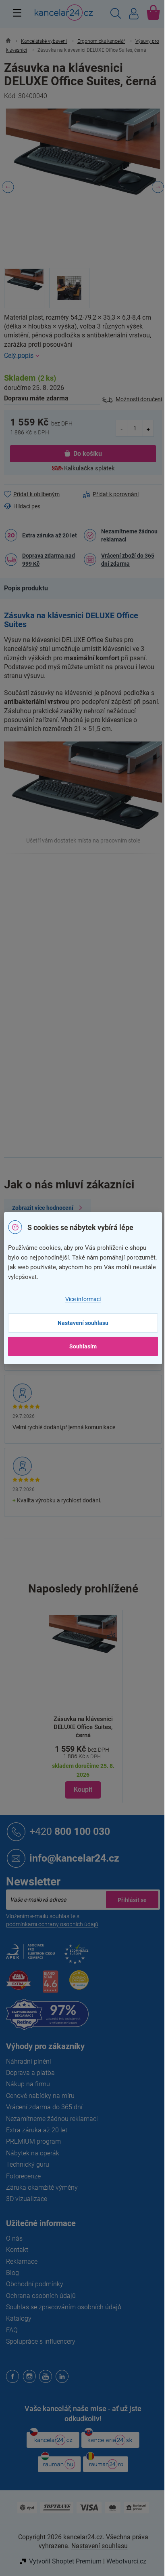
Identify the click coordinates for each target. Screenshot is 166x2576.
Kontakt (17, 2250)
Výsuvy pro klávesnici (111, 890)
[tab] (30, 588)
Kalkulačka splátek (89, 468)
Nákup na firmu (28, 2084)
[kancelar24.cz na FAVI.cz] (19, 1985)
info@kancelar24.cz (74, 1858)
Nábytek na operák (33, 2153)
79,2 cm (93, 1076)
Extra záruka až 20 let (50, 535)
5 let (89, 975)
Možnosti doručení (139, 399)
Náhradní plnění (29, 2061)
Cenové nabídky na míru (40, 2096)
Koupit (83, 1789)
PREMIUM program (33, 2141)
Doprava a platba (30, 2073)
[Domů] (13, 41)
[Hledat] (116, 15)
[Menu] (17, 13)
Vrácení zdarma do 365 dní (44, 2107)
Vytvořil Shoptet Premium (65, 2561)
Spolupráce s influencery (41, 2341)
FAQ (12, 2330)
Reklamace (22, 2261)
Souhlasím (83, 1346)
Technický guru (28, 2164)
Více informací (83, 1299)
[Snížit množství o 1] (122, 429)
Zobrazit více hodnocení (43, 1208)
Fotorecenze (23, 2176)
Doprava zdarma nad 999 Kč (49, 560)
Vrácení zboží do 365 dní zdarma (128, 560)
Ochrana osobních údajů (41, 2296)
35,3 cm (93, 1093)
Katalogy (19, 2318)
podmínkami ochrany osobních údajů (52, 1924)
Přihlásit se (132, 1900)
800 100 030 (70, 1831)
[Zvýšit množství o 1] (148, 429)
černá (90, 941)
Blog (12, 2273)
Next (158, 187)
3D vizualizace (27, 2199)
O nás (14, 2238)
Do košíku (88, 454)
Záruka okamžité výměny (42, 2187)
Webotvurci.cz (126, 2561)
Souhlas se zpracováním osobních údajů (64, 2307)
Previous (8, 187)
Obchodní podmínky (35, 2284)
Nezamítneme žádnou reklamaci (129, 535)
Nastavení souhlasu (83, 1323)
